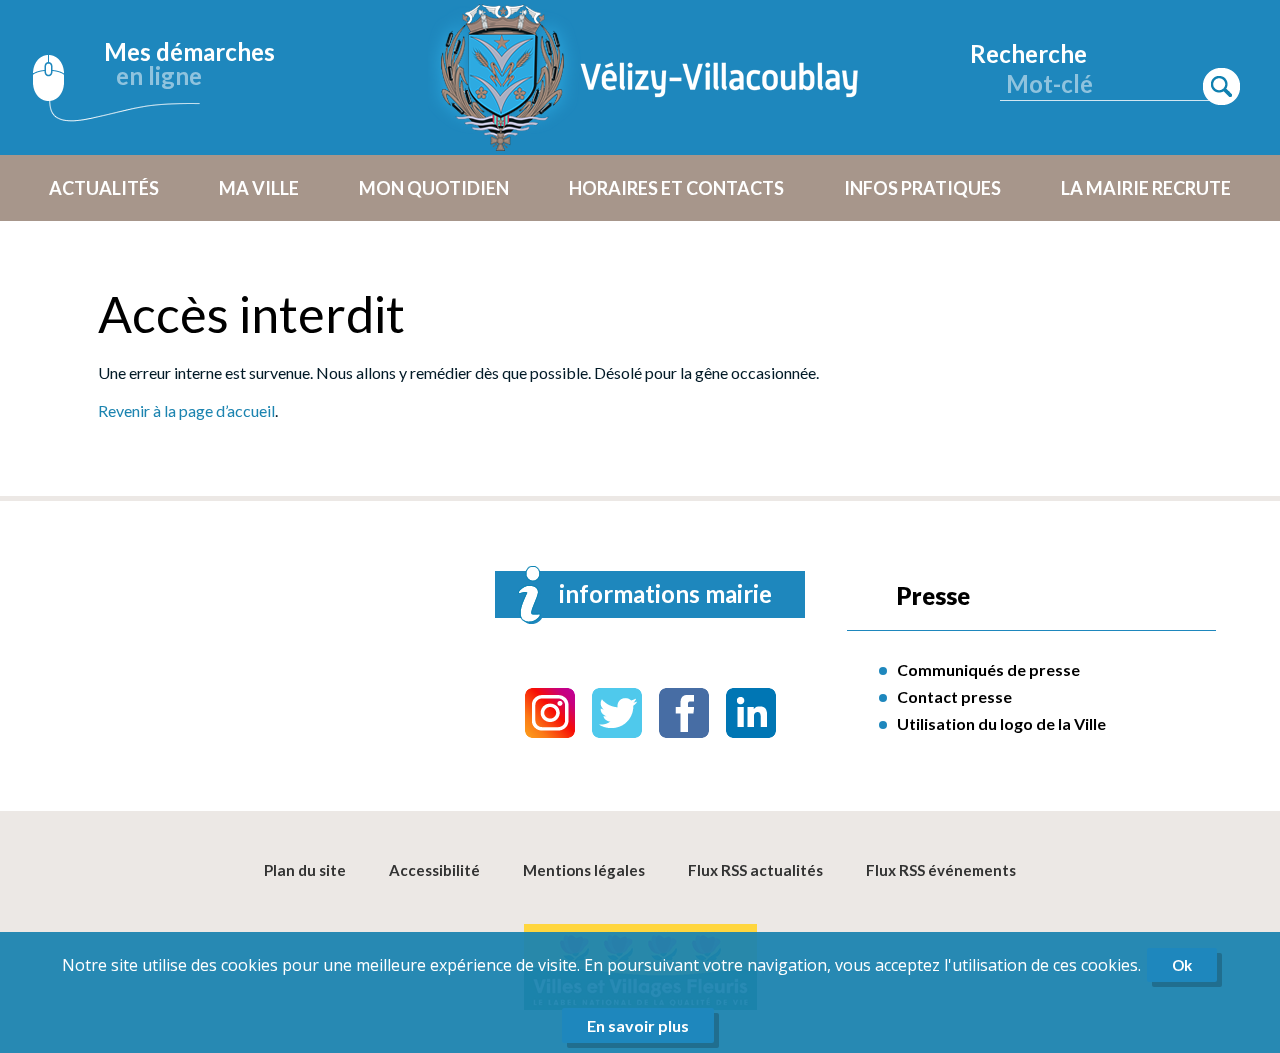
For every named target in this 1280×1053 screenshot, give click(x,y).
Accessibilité (434, 870)
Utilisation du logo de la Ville (1001, 723)
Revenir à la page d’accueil (186, 410)
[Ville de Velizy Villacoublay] (650, 77)
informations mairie (665, 593)
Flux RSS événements (941, 870)
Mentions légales (584, 870)
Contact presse (954, 696)
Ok (1182, 965)
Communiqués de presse (988, 669)
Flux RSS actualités (755, 870)
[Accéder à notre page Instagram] (550, 713)
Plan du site (305, 870)
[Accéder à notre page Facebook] (684, 713)
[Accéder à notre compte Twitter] (617, 713)
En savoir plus (638, 1025)
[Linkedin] (751, 713)
